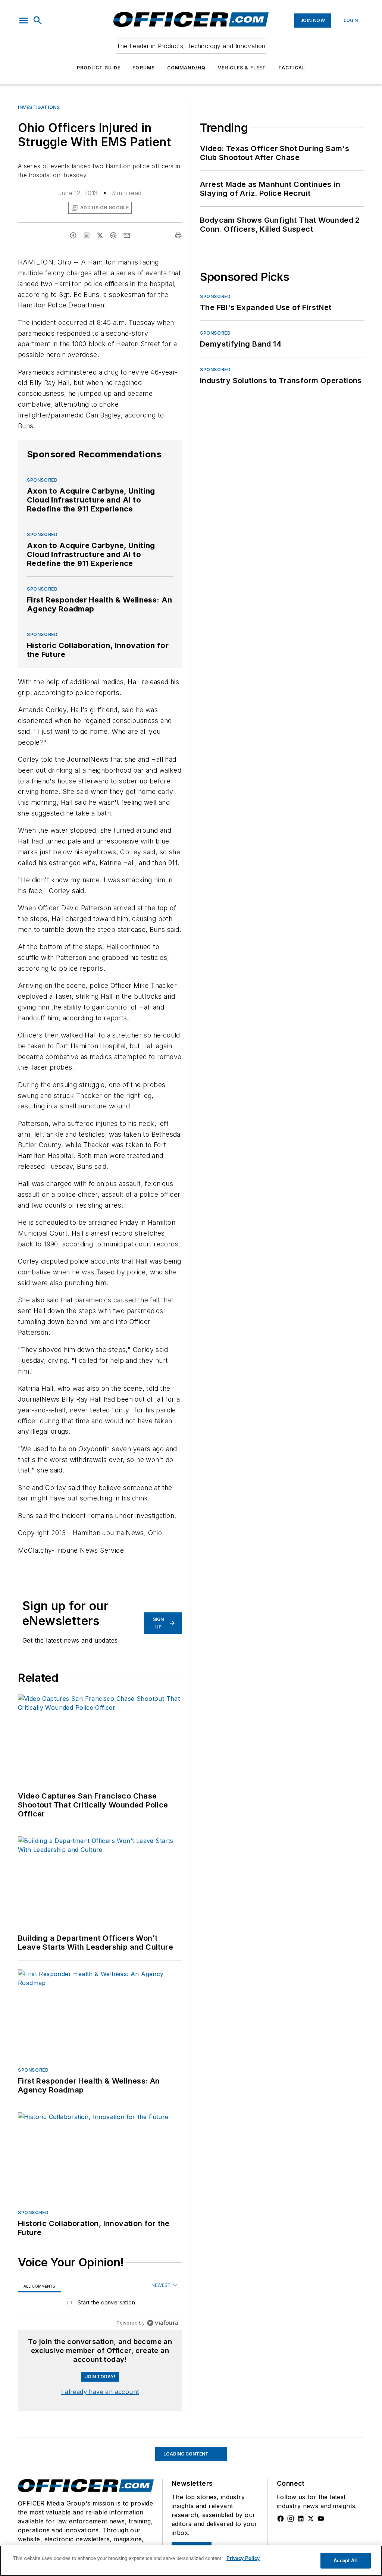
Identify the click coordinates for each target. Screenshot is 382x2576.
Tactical (292, 68)
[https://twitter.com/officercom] (311, 2519)
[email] (127, 235)
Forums (144, 68)
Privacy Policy (243, 2558)
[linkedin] (87, 235)
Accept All (345, 2561)
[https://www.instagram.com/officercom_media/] (291, 2519)
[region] (100, 2304)
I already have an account (100, 2392)
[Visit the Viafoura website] (162, 2323)
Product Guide (99, 68)
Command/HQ (187, 68)
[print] (178, 235)
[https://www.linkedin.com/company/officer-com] (301, 2519)
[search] (38, 21)
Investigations (39, 107)
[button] (24, 21)
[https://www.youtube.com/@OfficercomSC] (321, 2519)
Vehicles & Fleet (242, 68)
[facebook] (73, 235)
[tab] (40, 2286)
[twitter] (100, 235)
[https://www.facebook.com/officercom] (281, 2519)
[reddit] (113, 235)
